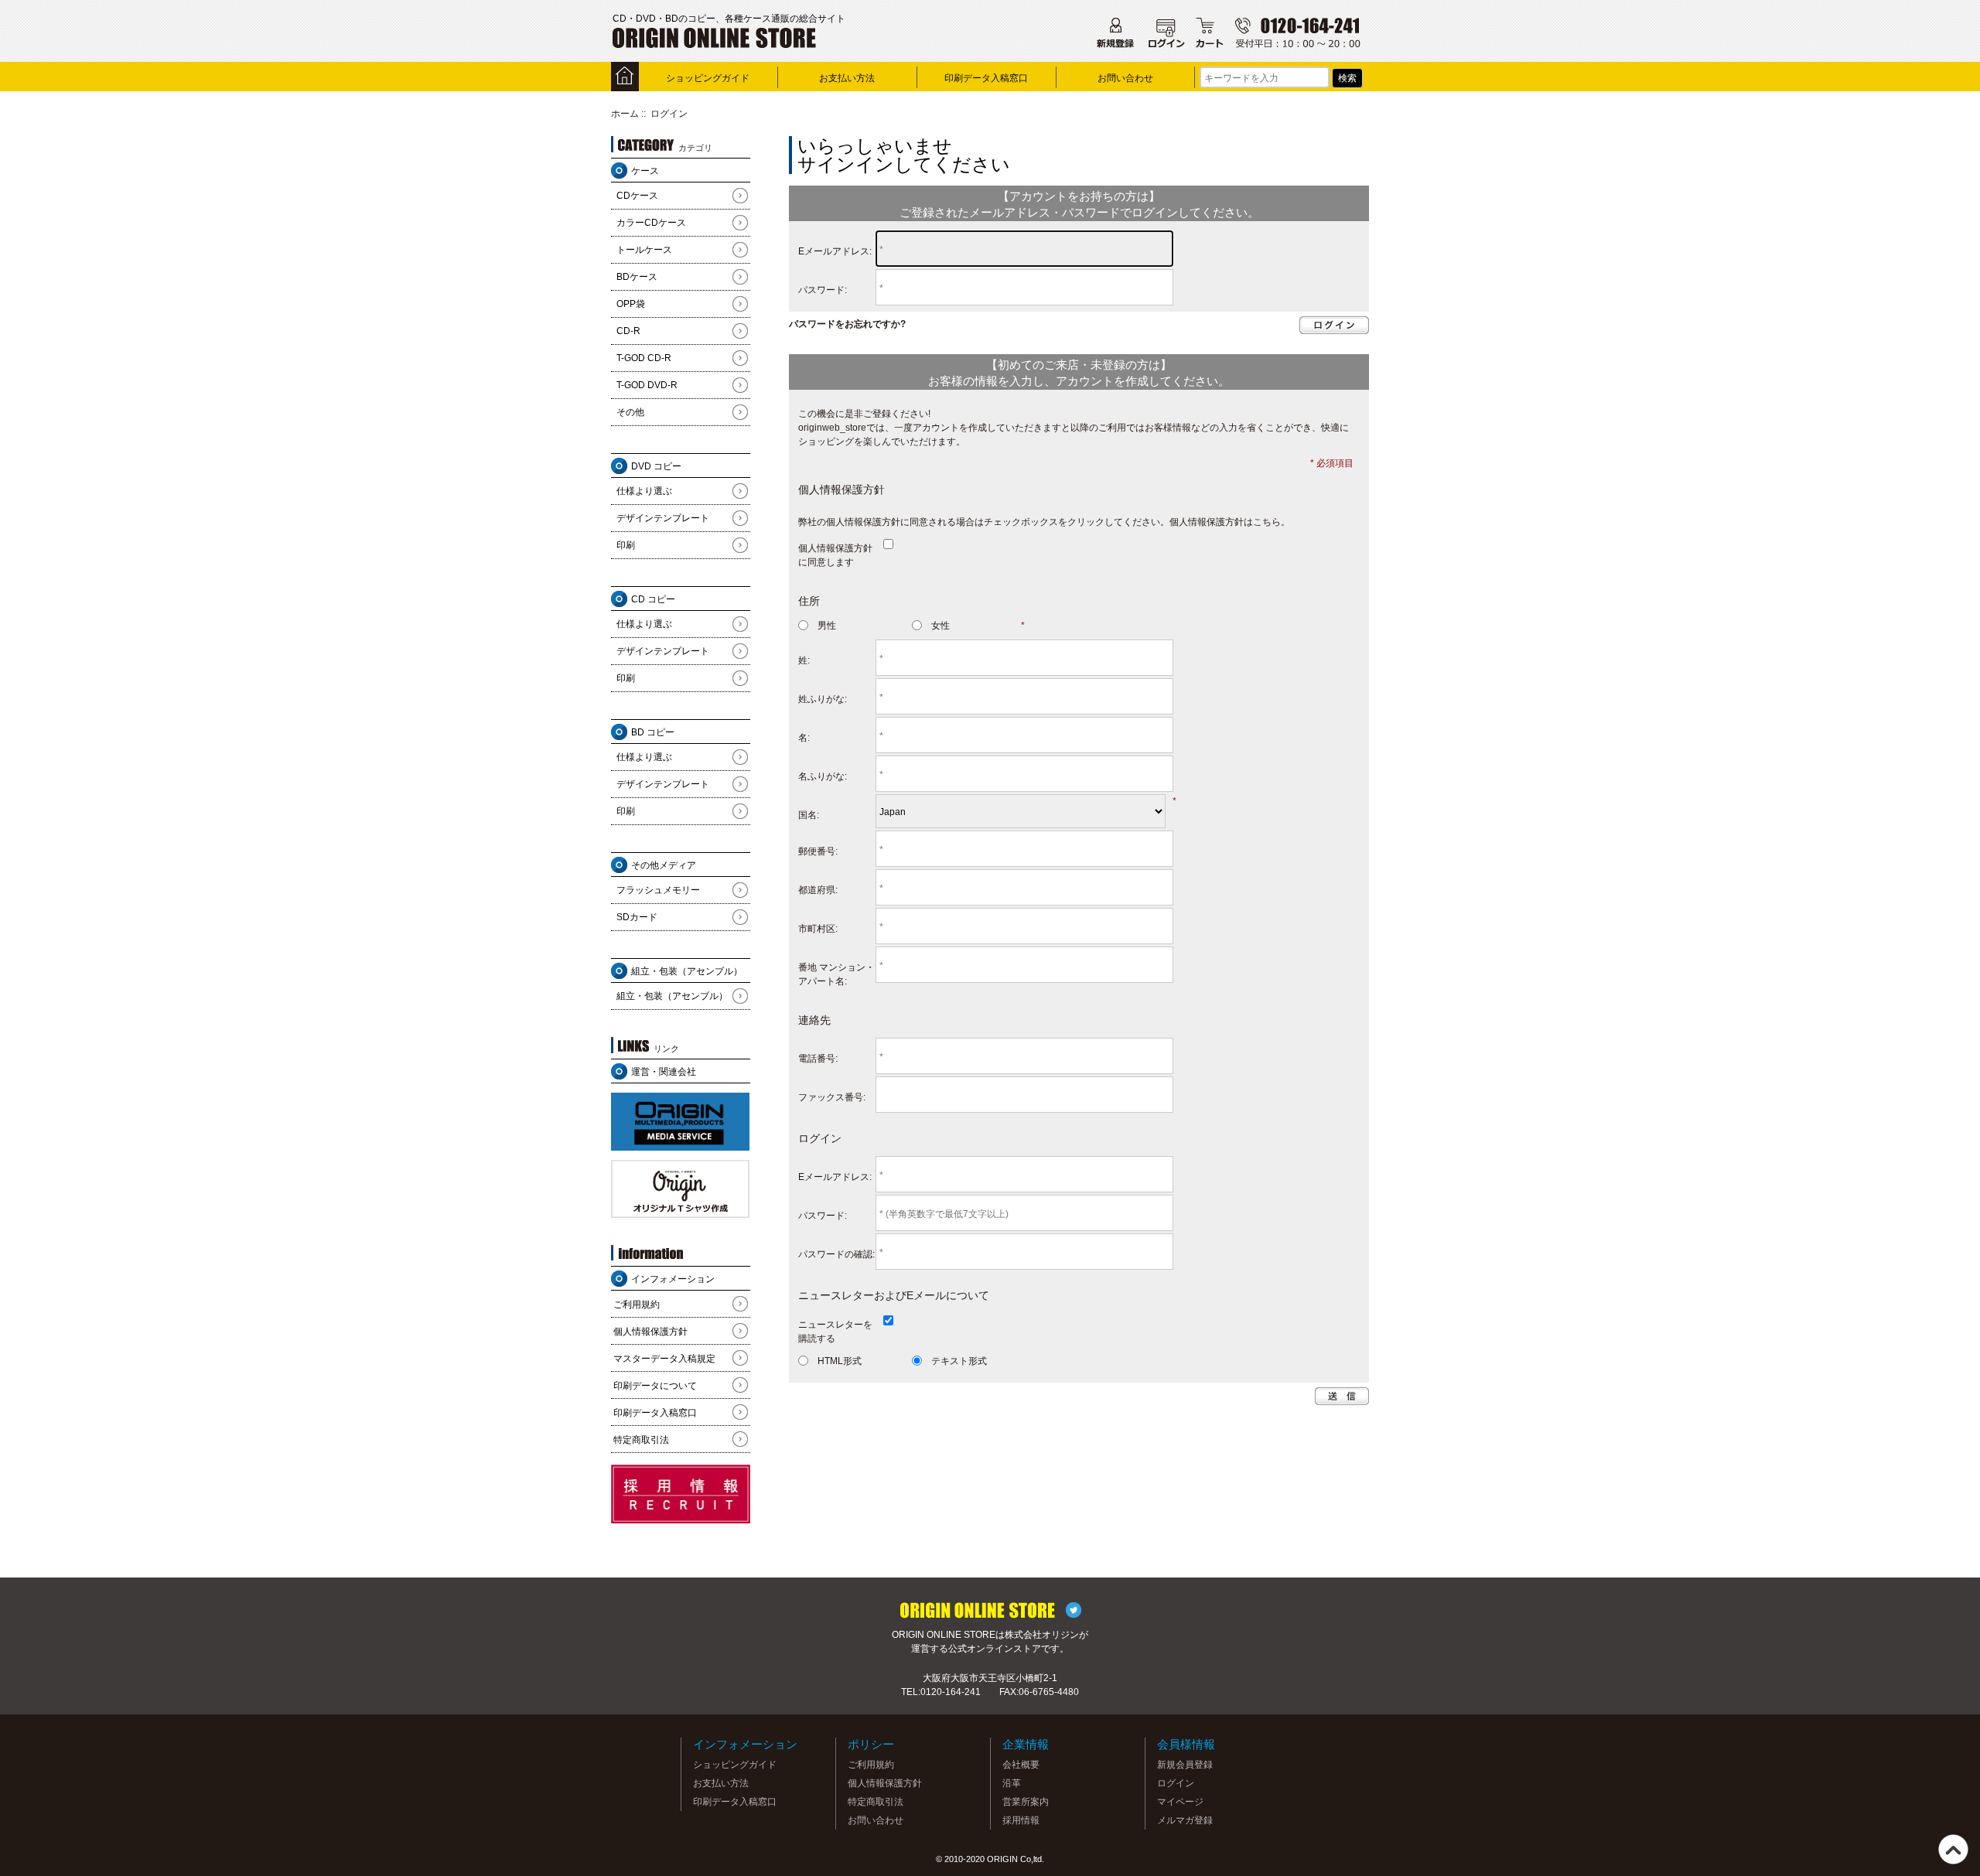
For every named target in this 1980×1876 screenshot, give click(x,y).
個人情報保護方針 (650, 1332)
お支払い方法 (847, 78)
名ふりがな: (823, 776)
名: (804, 738)
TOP (1953, 1849)
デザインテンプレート (663, 518)
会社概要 (1021, 1765)
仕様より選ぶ (644, 491)
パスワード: (823, 290)
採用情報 (1021, 1820)
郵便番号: (818, 851)
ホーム (625, 114)
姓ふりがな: (823, 699)
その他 (630, 412)
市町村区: (818, 929)
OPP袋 (631, 304)
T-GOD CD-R (644, 358)
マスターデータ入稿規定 (664, 1359)
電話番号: (818, 1059)
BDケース (637, 277)
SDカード (637, 917)
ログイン (1176, 1783)
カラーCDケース (651, 223)
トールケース (644, 250)
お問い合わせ (1125, 78)
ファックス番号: (832, 1097)
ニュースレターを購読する (835, 1332)
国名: (809, 815)
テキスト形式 (959, 1361)
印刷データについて (655, 1386)
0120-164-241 (951, 1692)
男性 (827, 626)
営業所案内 (1026, 1802)
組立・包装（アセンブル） (672, 996)
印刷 (626, 545)
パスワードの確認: (836, 1254)
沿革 (1012, 1783)
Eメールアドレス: (835, 251)
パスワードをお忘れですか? (847, 324)
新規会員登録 (1185, 1765)
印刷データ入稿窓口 (986, 78)
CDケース (637, 196)
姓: (804, 660)
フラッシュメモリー (658, 890)
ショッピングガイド (708, 78)
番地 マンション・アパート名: (836, 974)
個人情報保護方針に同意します (835, 555)
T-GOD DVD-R (647, 385)
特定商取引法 (641, 1440)
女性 (940, 626)
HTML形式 (840, 1361)
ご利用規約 (637, 1305)
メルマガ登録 (1185, 1820)
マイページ (1180, 1802)
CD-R (628, 331)
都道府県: (818, 890)
